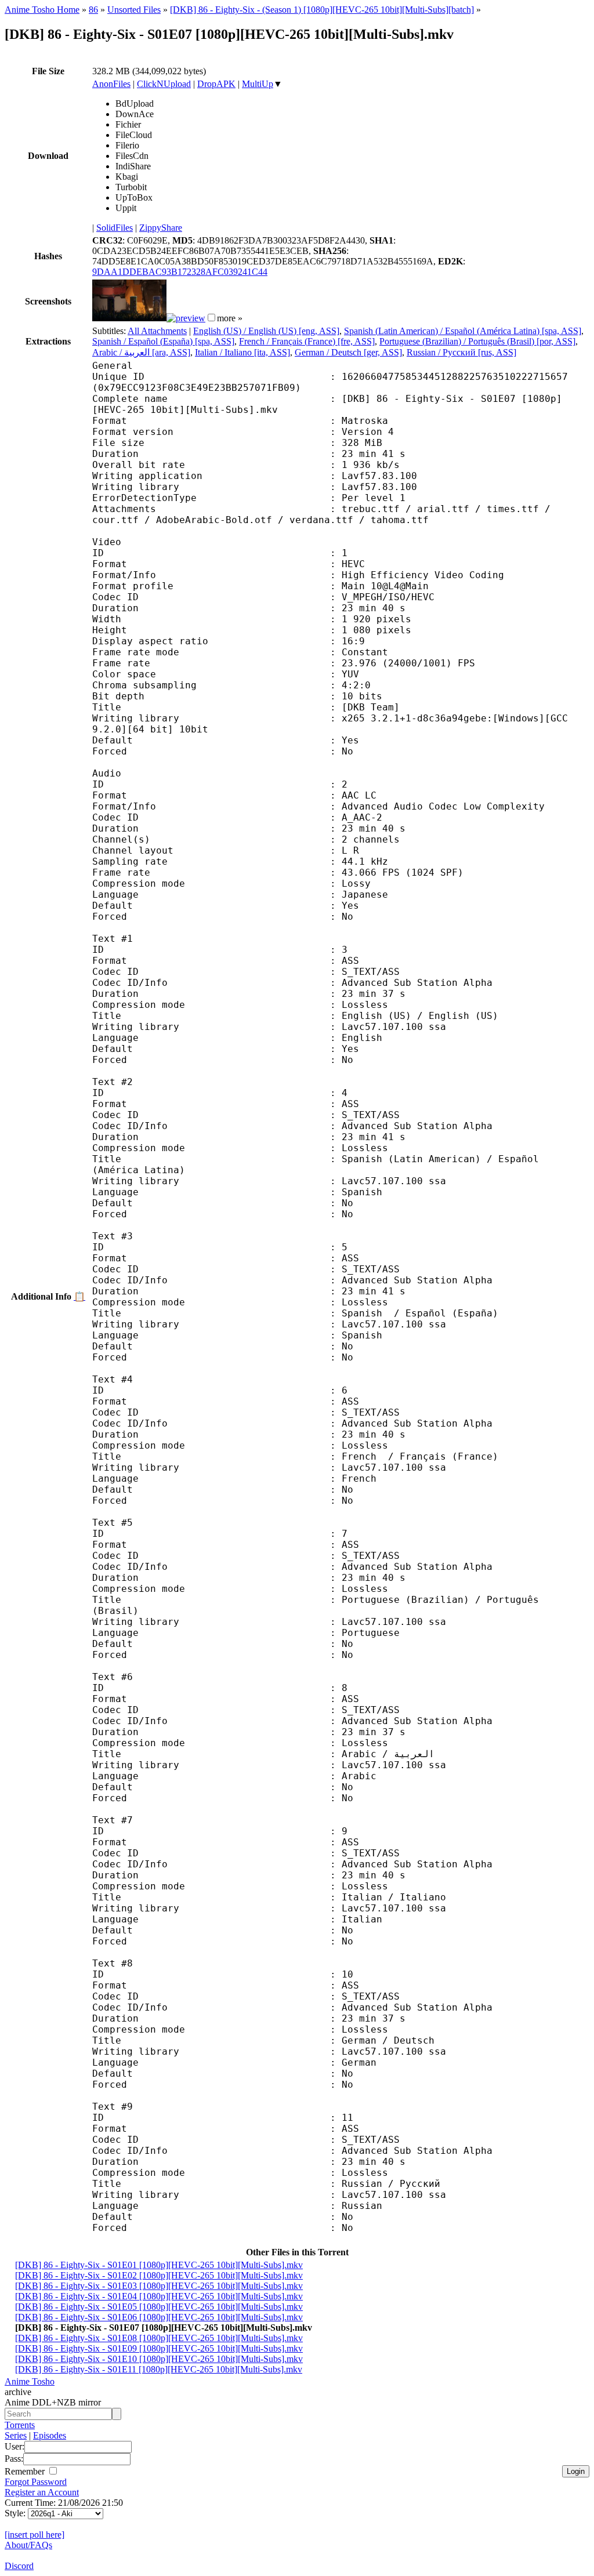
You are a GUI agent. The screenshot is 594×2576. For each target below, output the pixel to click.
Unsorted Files (134, 10)
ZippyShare (161, 228)
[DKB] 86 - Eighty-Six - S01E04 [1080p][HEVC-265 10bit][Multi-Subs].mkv (159, 2296)
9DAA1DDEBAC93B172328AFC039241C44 (180, 272)
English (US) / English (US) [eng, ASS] (266, 331)
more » (230, 318)
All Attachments (157, 331)
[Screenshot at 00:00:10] (129, 318)
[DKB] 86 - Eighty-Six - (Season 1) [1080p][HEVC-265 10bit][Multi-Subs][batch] (322, 10)
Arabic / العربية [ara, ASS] (141, 352)
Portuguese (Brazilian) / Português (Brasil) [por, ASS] (477, 341)
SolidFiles (115, 228)
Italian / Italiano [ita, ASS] (242, 352)
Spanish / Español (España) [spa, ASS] (163, 341)
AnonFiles (111, 84)
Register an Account (42, 2492)
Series (16, 2435)
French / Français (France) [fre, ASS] (307, 341)
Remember (26, 2471)
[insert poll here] (35, 2535)
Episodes (50, 2435)
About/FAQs (28, 2545)
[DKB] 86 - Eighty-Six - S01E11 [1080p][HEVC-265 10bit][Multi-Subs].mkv (159, 2369)
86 (93, 10)
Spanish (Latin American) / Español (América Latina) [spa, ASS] (463, 331)
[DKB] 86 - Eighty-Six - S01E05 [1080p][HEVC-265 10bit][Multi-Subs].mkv (159, 2307)
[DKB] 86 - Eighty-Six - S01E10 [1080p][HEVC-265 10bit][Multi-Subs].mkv (159, 2359)
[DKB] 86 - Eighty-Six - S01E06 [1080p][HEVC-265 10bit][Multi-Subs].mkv (159, 2317)
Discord (19, 2566)
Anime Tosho (30, 2381)
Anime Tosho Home (42, 10)
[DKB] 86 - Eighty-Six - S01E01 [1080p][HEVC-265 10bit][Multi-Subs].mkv (159, 2265)
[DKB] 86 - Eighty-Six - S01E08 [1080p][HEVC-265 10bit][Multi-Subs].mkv (159, 2338)
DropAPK (216, 84)
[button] (211, 318)
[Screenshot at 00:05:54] (186, 318)
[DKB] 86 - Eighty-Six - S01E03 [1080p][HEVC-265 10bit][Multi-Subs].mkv (159, 2286)
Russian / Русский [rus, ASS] (461, 352)
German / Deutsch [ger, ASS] (348, 352)
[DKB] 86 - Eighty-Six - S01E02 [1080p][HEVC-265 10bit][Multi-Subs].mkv (159, 2275)
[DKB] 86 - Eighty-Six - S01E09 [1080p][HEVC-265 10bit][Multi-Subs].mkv (159, 2348)
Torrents (20, 2425)
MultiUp (258, 84)
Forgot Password (36, 2482)
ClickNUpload (164, 84)
